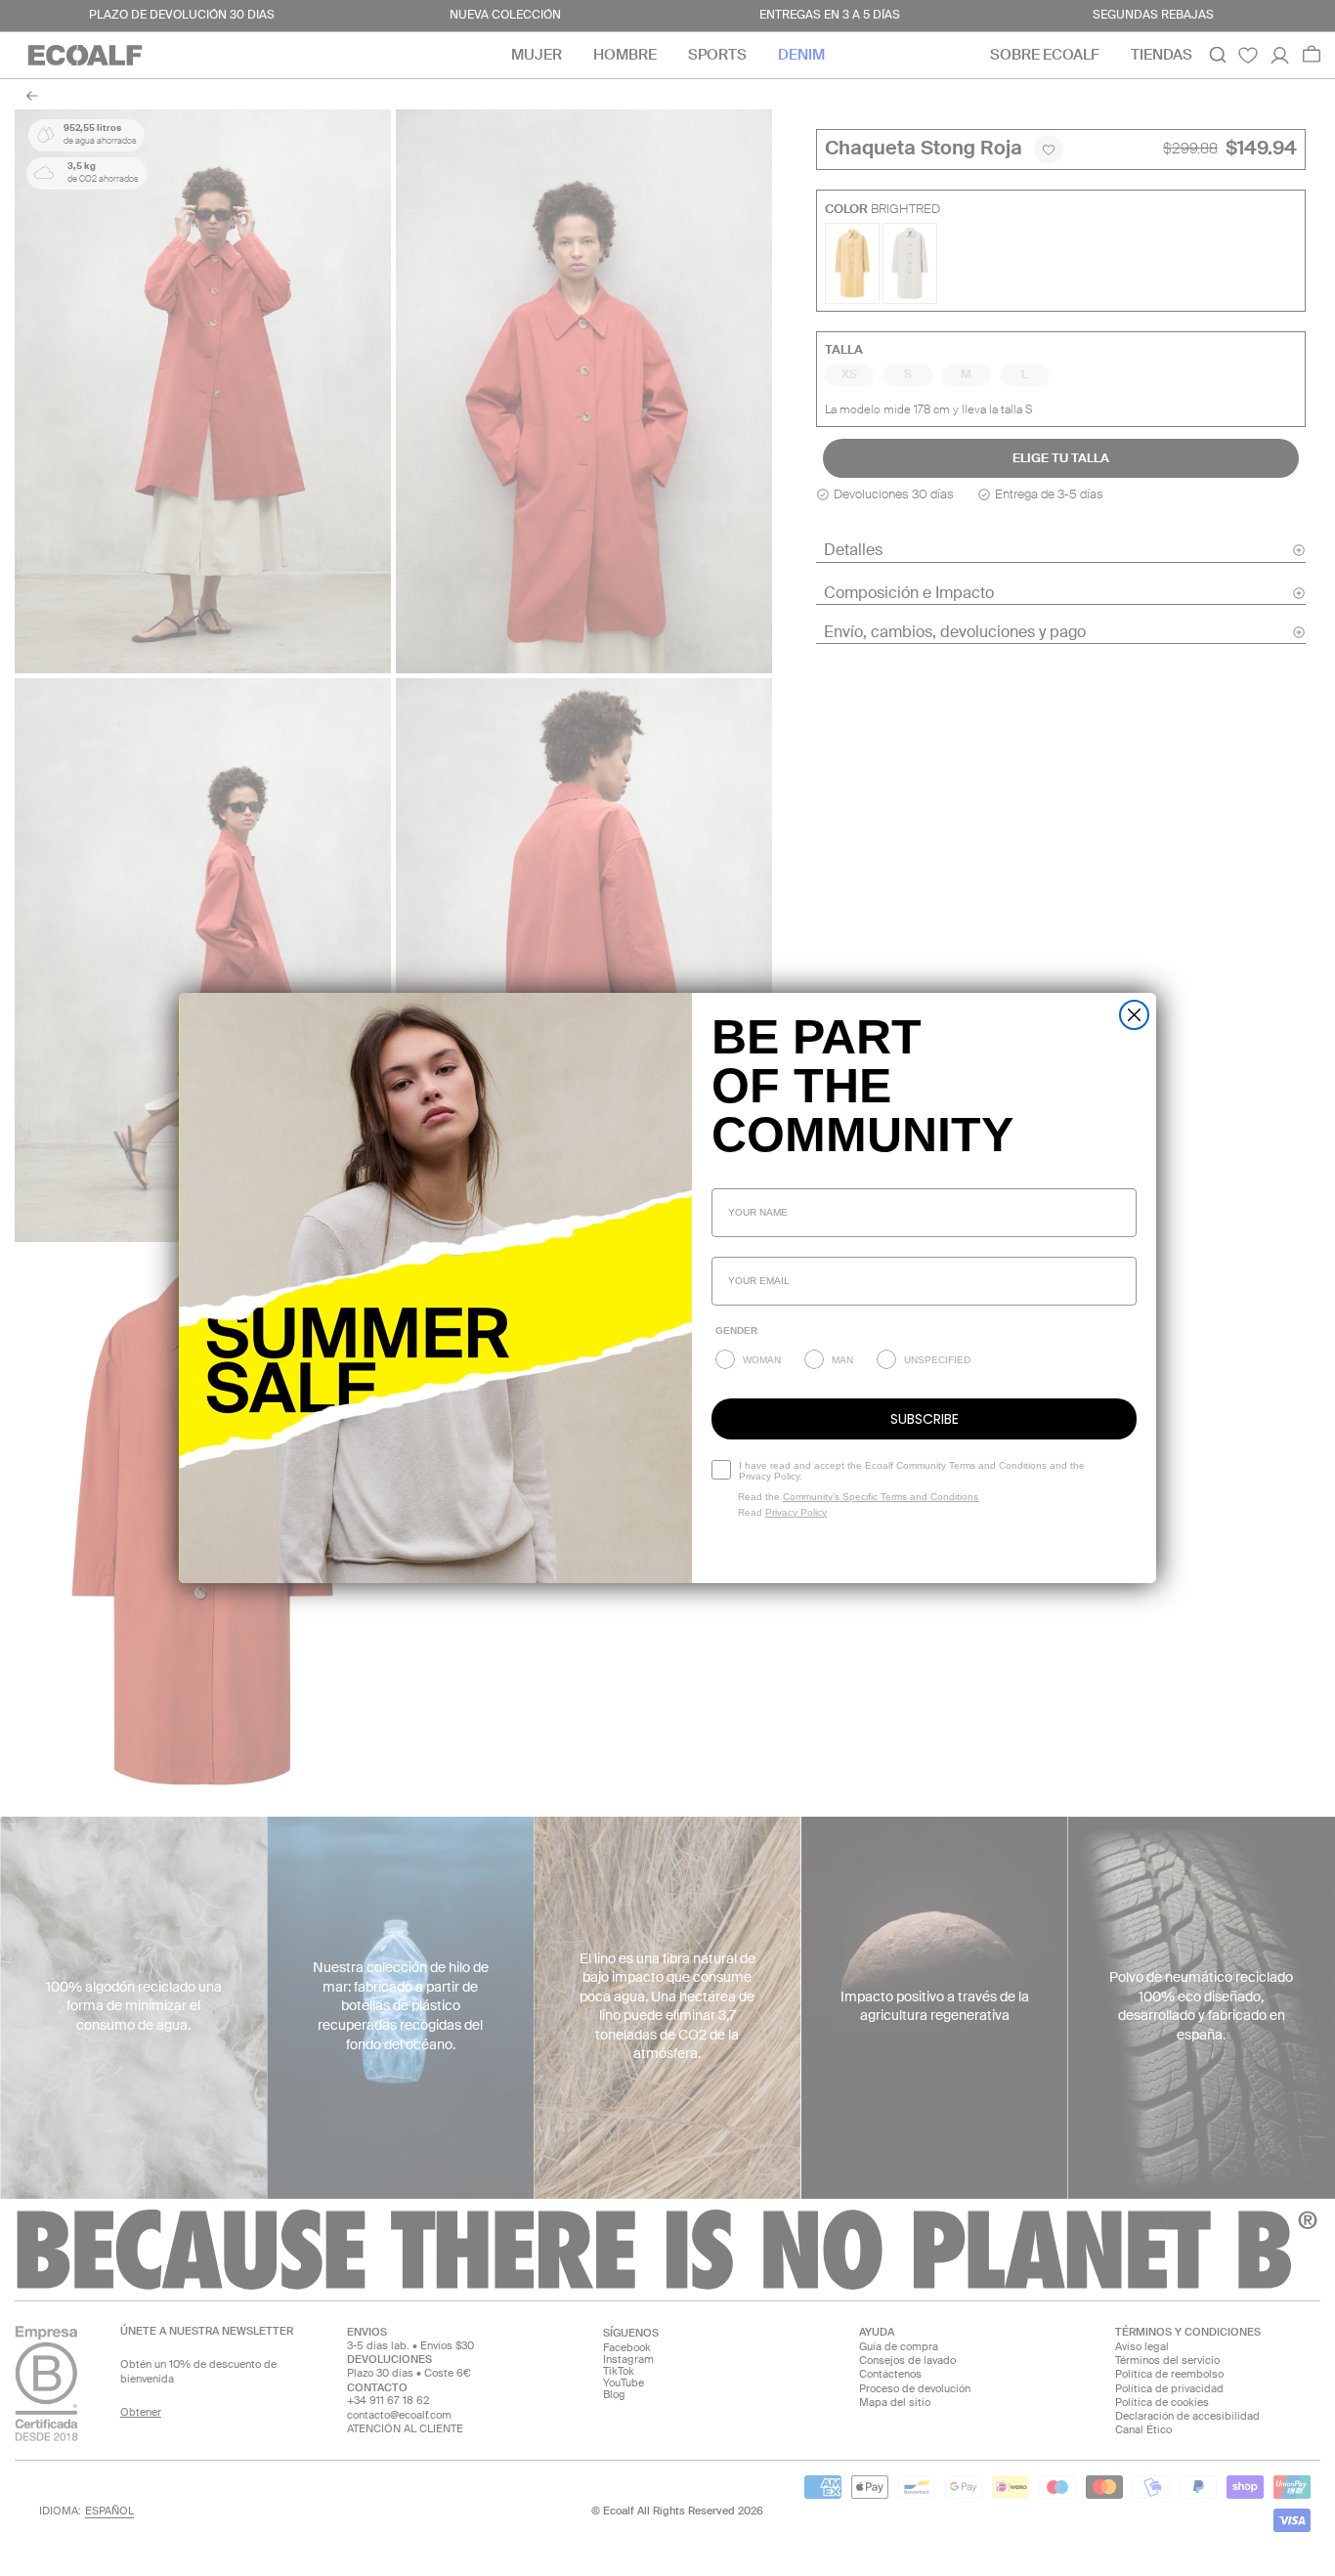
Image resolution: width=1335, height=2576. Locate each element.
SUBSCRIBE (925, 1419)
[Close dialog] (1134, 1015)
